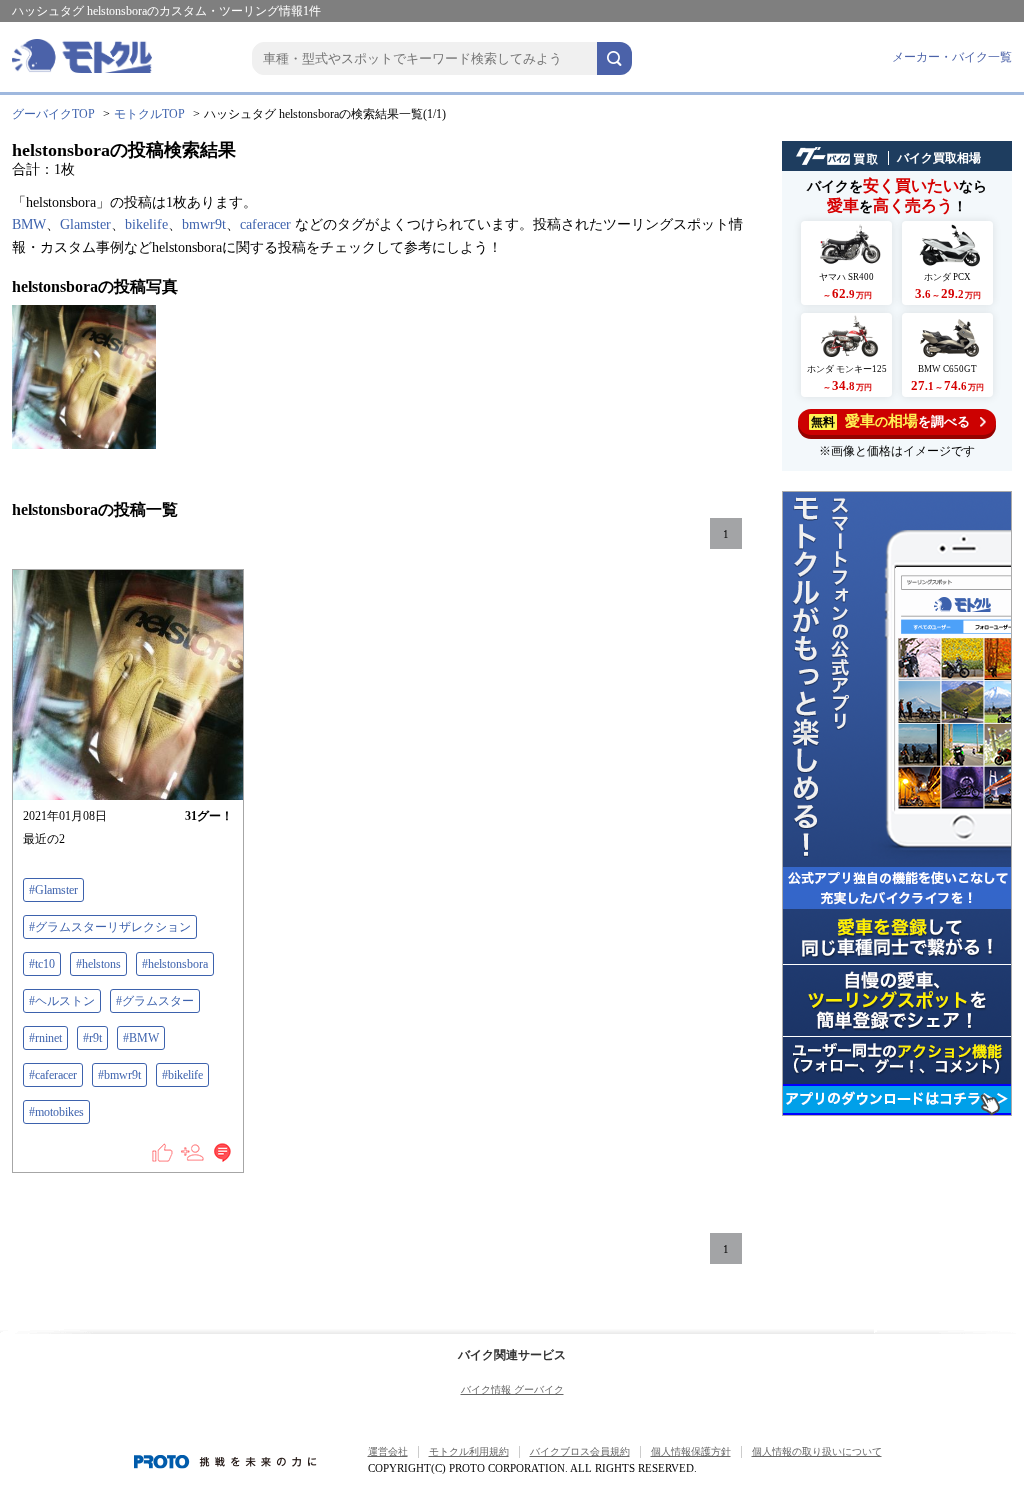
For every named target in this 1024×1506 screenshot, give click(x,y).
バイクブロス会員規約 (580, 1451)
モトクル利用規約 (469, 1451)
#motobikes (56, 1112)
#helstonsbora (175, 964)
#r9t (92, 1038)
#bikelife (182, 1075)
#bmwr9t (119, 1075)
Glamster (85, 224)
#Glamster (53, 890)
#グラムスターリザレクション (110, 927)
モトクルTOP (149, 114)
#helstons (98, 964)
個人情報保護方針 (691, 1451)
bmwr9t (204, 224)
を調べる (890, 421)
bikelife (146, 224)
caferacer (265, 224)
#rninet (45, 1038)
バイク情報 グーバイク (512, 1389)
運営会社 (388, 1451)
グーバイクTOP (53, 114)
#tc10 (42, 964)
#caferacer (53, 1075)
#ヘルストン (62, 1001)
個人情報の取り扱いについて (817, 1451)
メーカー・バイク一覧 (952, 57)
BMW (29, 224)
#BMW (141, 1038)
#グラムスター (155, 1001)
